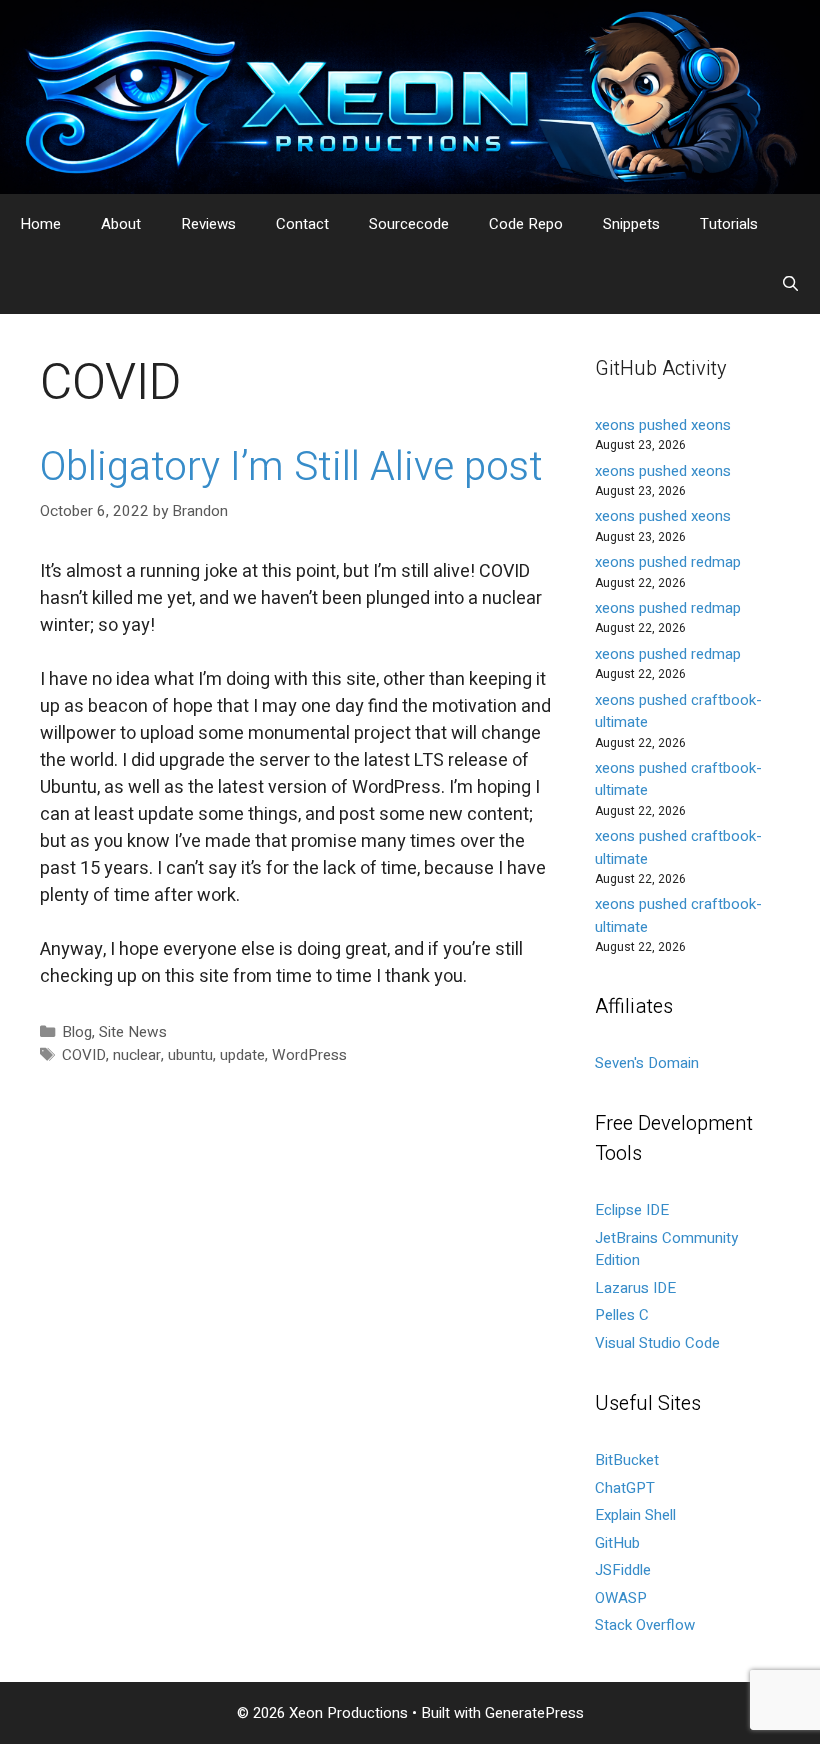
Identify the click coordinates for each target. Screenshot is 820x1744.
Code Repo (526, 224)
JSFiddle (623, 1570)
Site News (133, 1032)
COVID (84, 1055)
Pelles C (622, 1315)
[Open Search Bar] (790, 284)
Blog (77, 1032)
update (242, 1055)
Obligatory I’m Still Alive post (291, 467)
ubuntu (190, 1055)
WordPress (309, 1055)
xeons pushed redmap (668, 562)
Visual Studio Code (657, 1343)
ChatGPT (625, 1488)
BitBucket (627, 1460)
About (121, 224)
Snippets (631, 224)
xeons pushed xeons (663, 425)
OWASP (621, 1598)
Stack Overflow (645, 1625)
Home (40, 224)
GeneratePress (534, 1713)
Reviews (208, 224)
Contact (302, 224)
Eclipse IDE (632, 1210)
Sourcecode (409, 224)
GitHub (617, 1543)
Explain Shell (635, 1515)
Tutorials (729, 224)
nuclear (137, 1055)
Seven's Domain (647, 1063)
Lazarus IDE (635, 1288)
